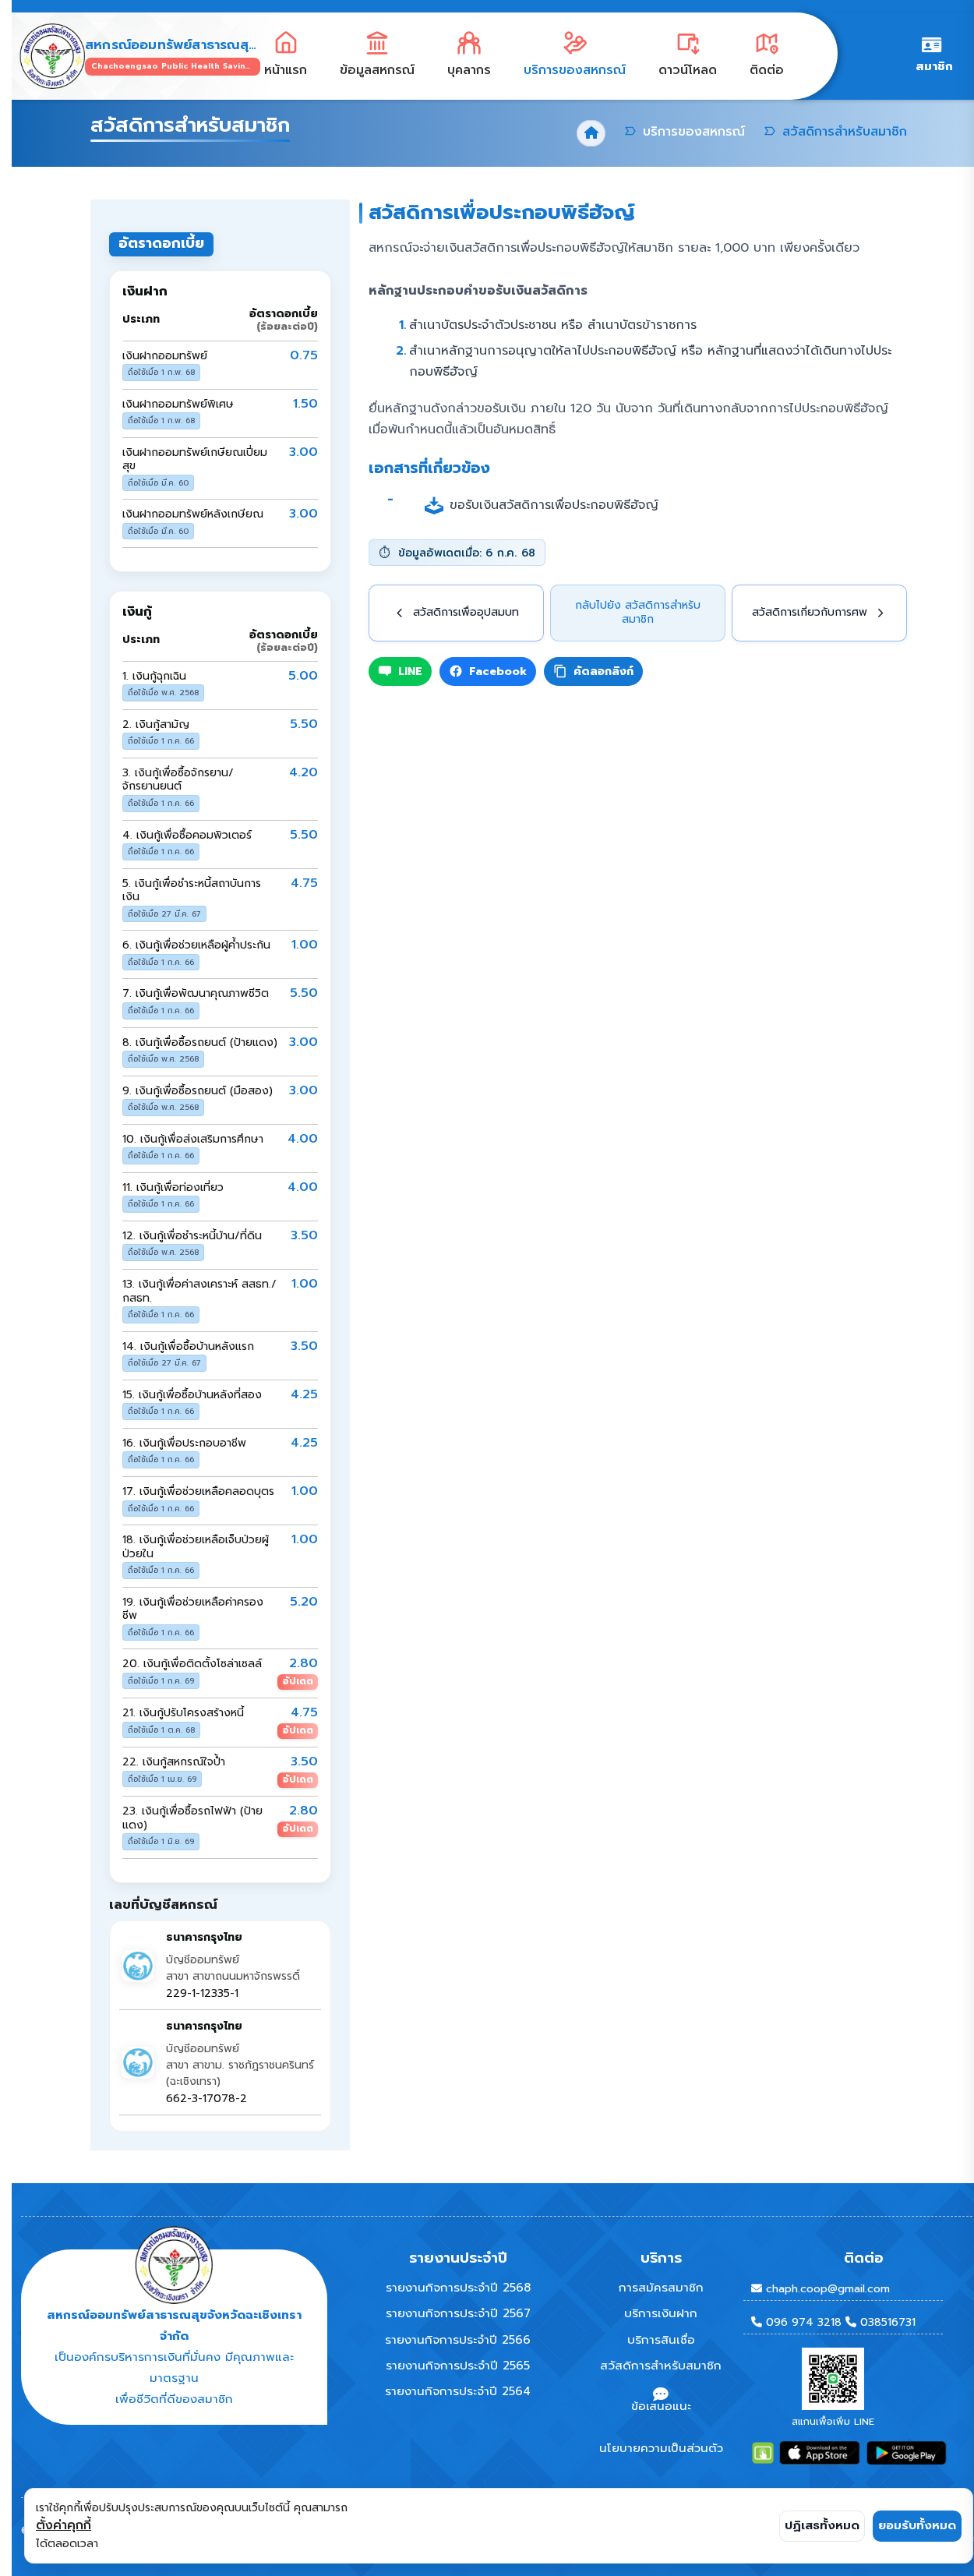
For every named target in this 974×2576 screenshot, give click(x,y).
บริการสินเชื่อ (661, 2340)
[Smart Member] (763, 2453)
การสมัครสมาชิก (661, 2288)
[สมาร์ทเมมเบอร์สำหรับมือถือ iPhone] (819, 2453)
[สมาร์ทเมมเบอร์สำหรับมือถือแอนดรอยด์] (907, 2453)
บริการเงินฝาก (661, 2313)
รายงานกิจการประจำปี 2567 (458, 2313)
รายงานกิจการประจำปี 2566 (458, 2340)
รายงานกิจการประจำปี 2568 (458, 2288)
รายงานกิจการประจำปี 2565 (458, 2366)
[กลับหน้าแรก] (48, 56)
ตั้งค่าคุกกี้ (64, 2525)
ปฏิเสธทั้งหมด (822, 2525)
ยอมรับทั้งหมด (917, 2525)
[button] (377, 57)
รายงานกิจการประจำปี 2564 (458, 2391)
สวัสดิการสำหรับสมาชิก (661, 2366)
